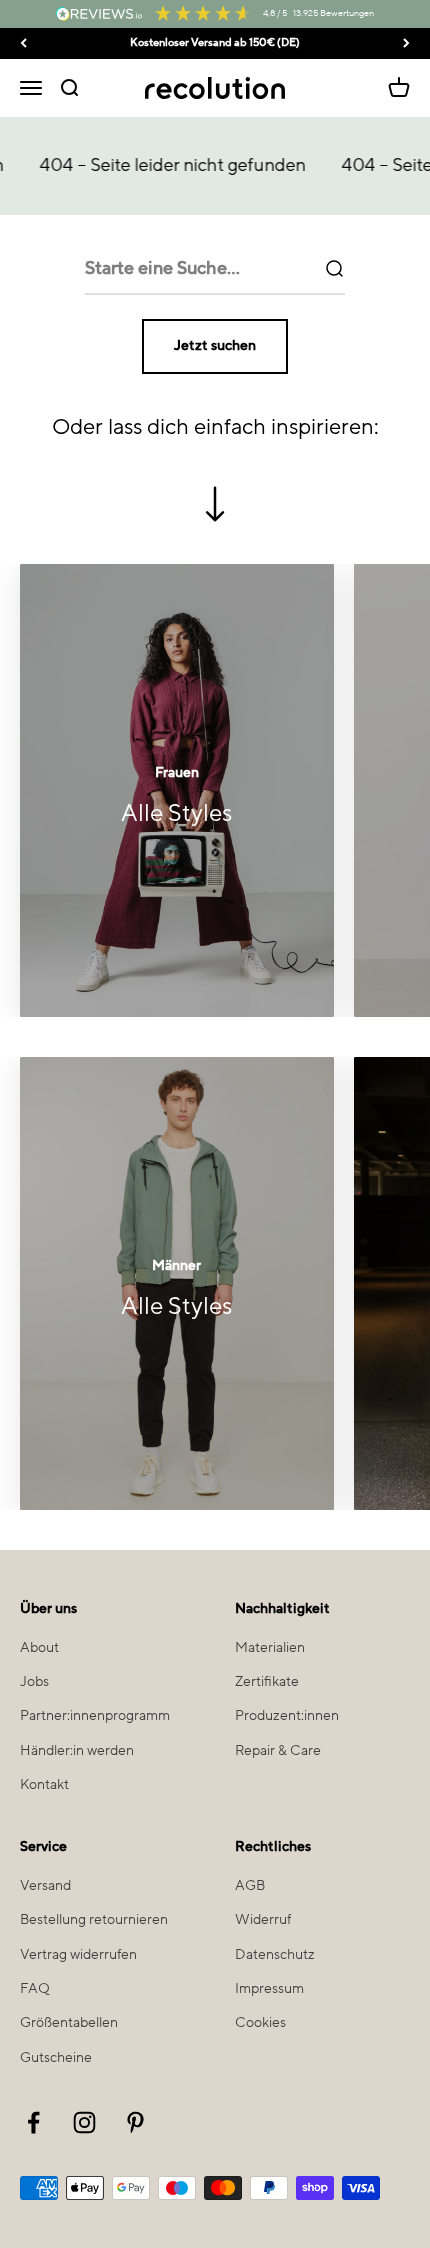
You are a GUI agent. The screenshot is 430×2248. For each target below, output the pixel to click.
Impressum (269, 1989)
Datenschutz (275, 1955)
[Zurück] (23, 43)
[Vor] (406, 43)
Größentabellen (69, 2023)
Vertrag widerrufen (78, 1955)
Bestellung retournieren (94, 1920)
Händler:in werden (77, 1751)
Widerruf (263, 1920)
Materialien (270, 1648)
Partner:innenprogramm (95, 1716)
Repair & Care (278, 1751)
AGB (250, 1886)
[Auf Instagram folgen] (84, 2122)
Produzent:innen (287, 1716)
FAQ (35, 1989)
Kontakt (44, 1785)
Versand (45, 1886)
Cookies (260, 2023)
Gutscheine (56, 2058)
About (39, 1648)
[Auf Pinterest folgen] (135, 2122)
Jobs (34, 1682)
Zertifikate (267, 1682)
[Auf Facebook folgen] (33, 2122)
